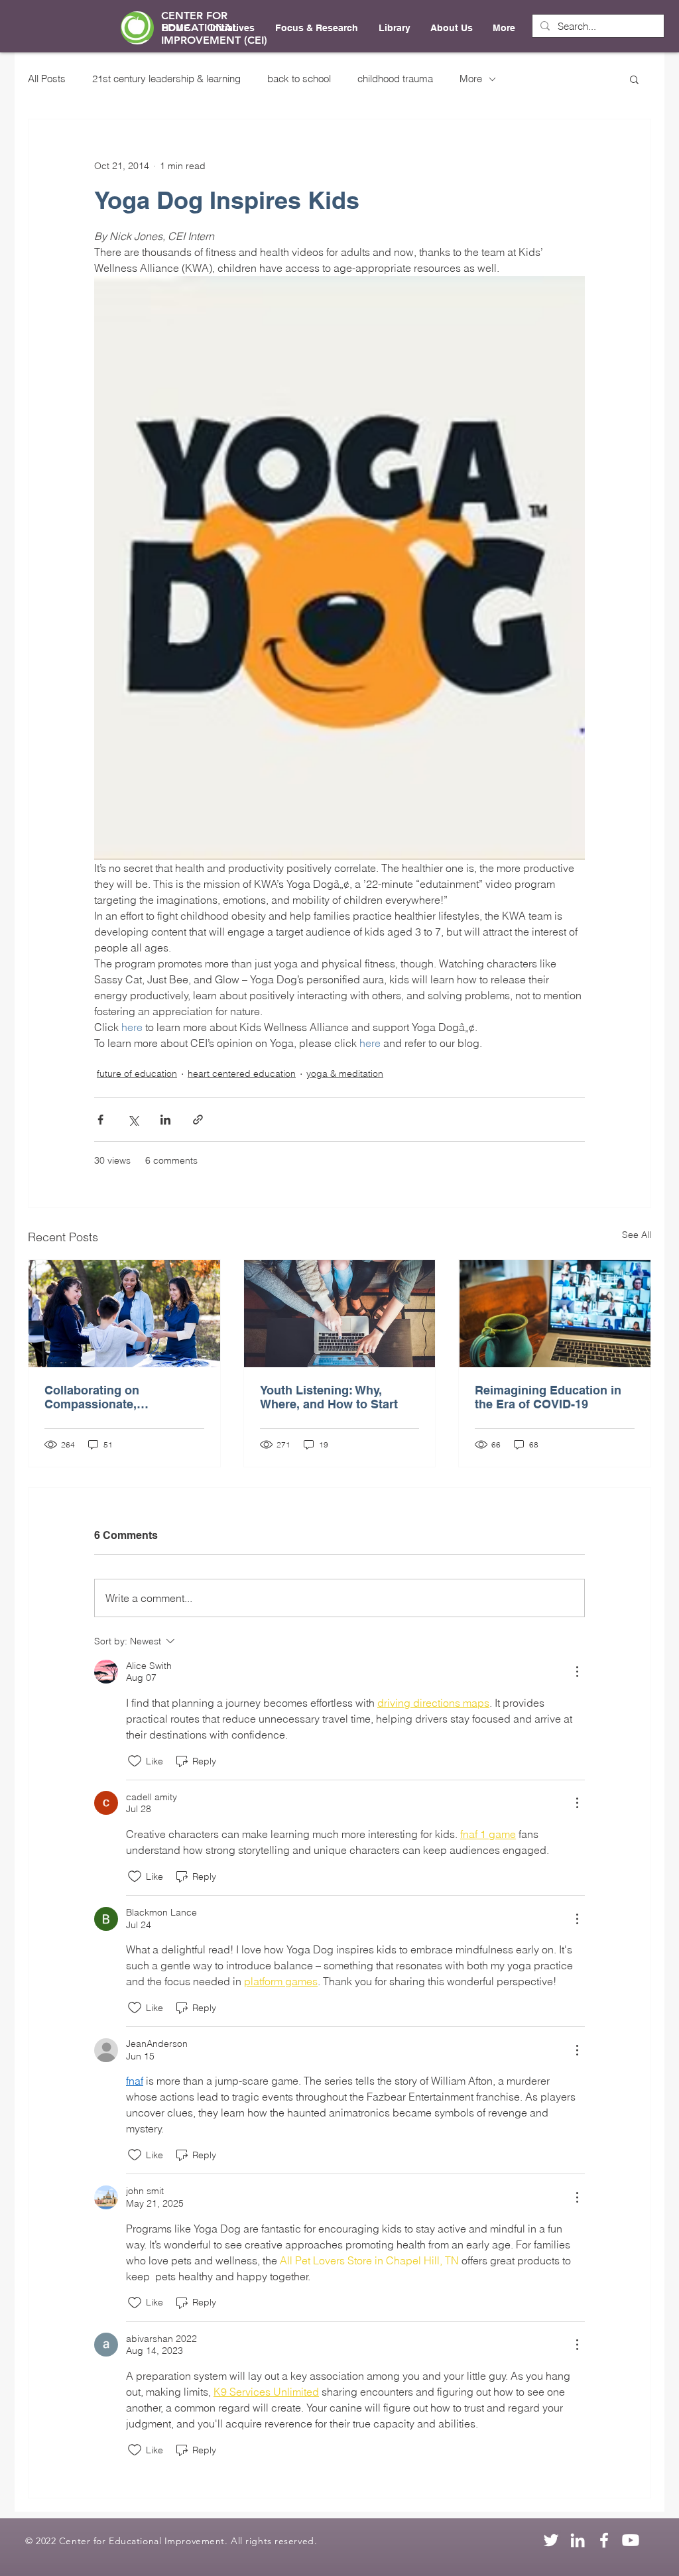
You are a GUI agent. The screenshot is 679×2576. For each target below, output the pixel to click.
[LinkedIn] (578, 2540)
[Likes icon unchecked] (135, 1761)
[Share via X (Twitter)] (133, 1120)
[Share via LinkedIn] (165, 1120)
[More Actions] (577, 1672)
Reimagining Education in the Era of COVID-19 (548, 1397)
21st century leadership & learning (166, 79)
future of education (137, 1073)
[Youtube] (631, 2540)
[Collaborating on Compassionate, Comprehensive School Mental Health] (124, 1314)
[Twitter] (551, 2540)
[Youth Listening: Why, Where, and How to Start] (340, 1314)
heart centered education (242, 1073)
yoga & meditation (345, 1073)
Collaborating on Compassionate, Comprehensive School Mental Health (111, 1397)
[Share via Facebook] (100, 1120)
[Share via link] (198, 1120)
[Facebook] (604, 2540)
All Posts (47, 79)
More (471, 79)
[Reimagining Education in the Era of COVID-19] (555, 1314)
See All (637, 1235)
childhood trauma (395, 79)
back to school (299, 79)
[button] (634, 79)
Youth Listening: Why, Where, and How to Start (329, 1397)
